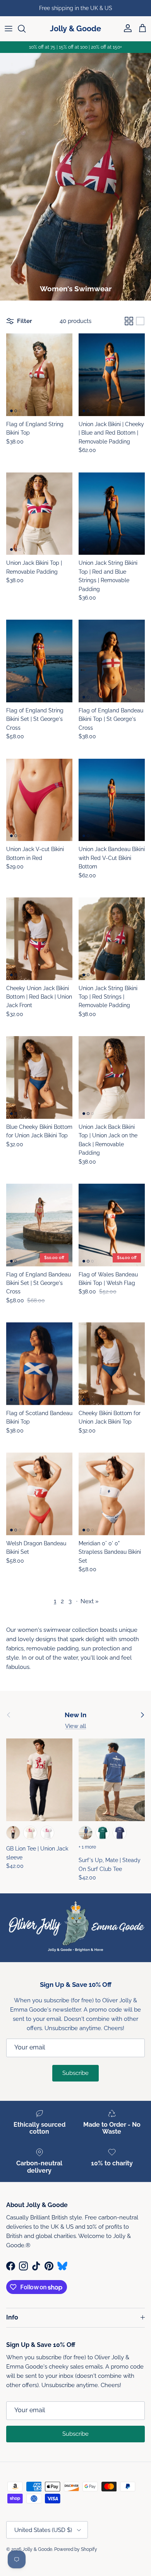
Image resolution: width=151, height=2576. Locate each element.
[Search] (26, 29)
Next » (90, 1601)
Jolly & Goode (37, 2549)
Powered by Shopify (76, 2549)
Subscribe (75, 2073)
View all (75, 1726)
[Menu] (9, 29)
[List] (140, 321)
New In (75, 1715)
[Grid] (129, 321)
